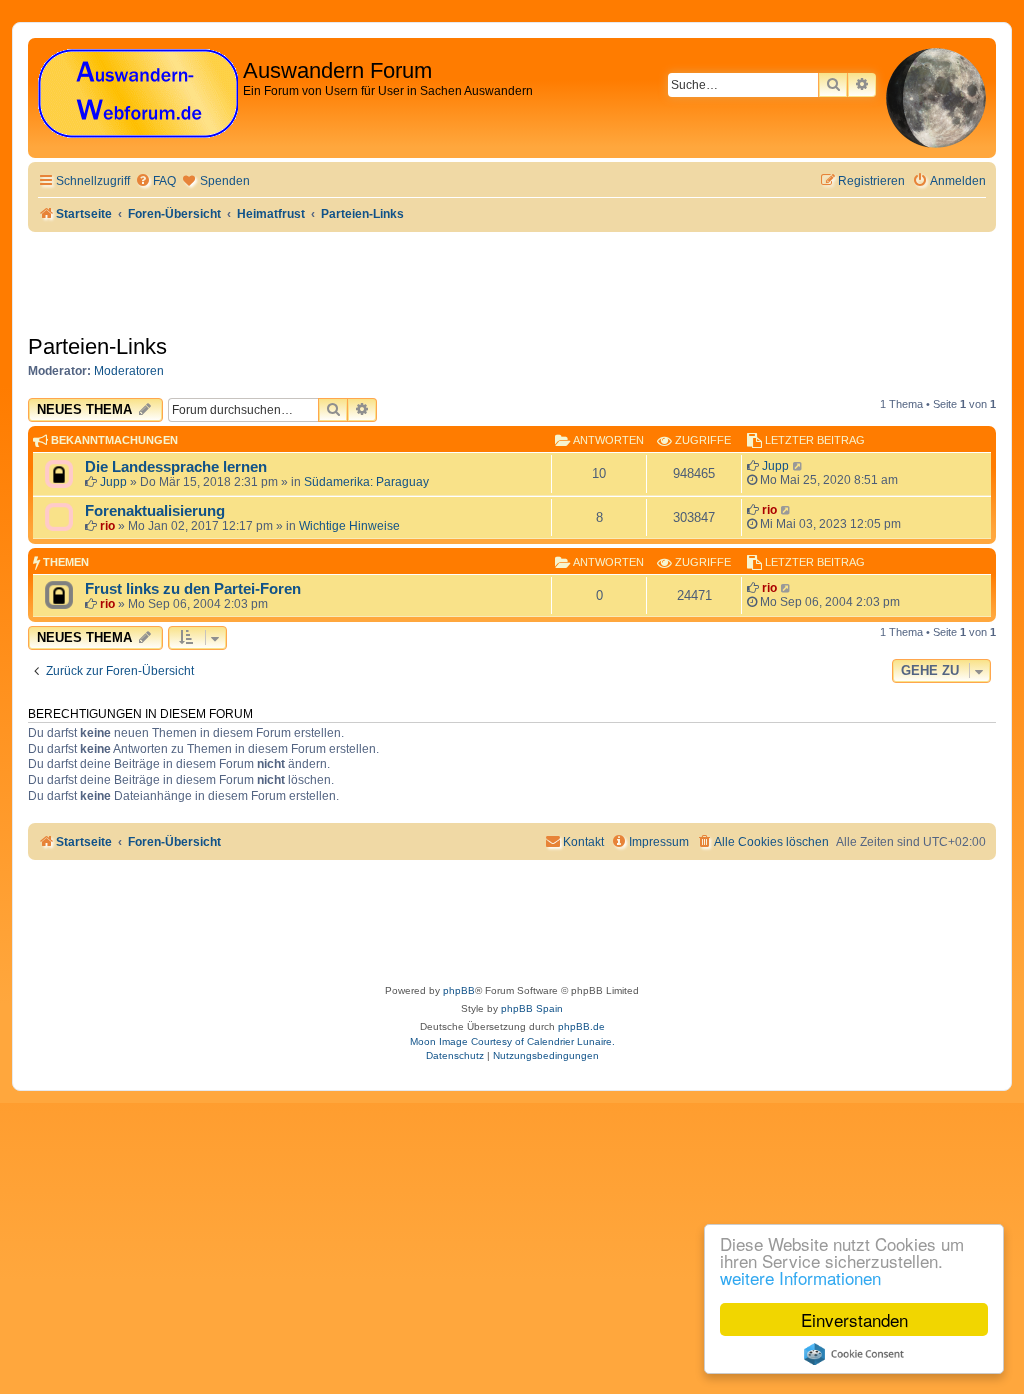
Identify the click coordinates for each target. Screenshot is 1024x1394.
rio (107, 526)
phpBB (459, 990)
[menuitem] (155, 181)
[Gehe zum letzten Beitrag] (798, 466)
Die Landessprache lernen (176, 467)
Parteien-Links (97, 346)
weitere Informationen (800, 1277)
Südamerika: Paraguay (366, 482)
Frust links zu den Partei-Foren (193, 589)
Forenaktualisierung (155, 511)
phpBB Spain (532, 1008)
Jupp (113, 482)
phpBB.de (581, 1026)
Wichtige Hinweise (349, 526)
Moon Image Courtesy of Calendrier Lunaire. (512, 1041)
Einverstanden (854, 1319)
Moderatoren (129, 371)
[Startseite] (138, 94)
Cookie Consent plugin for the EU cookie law (854, 1354)
